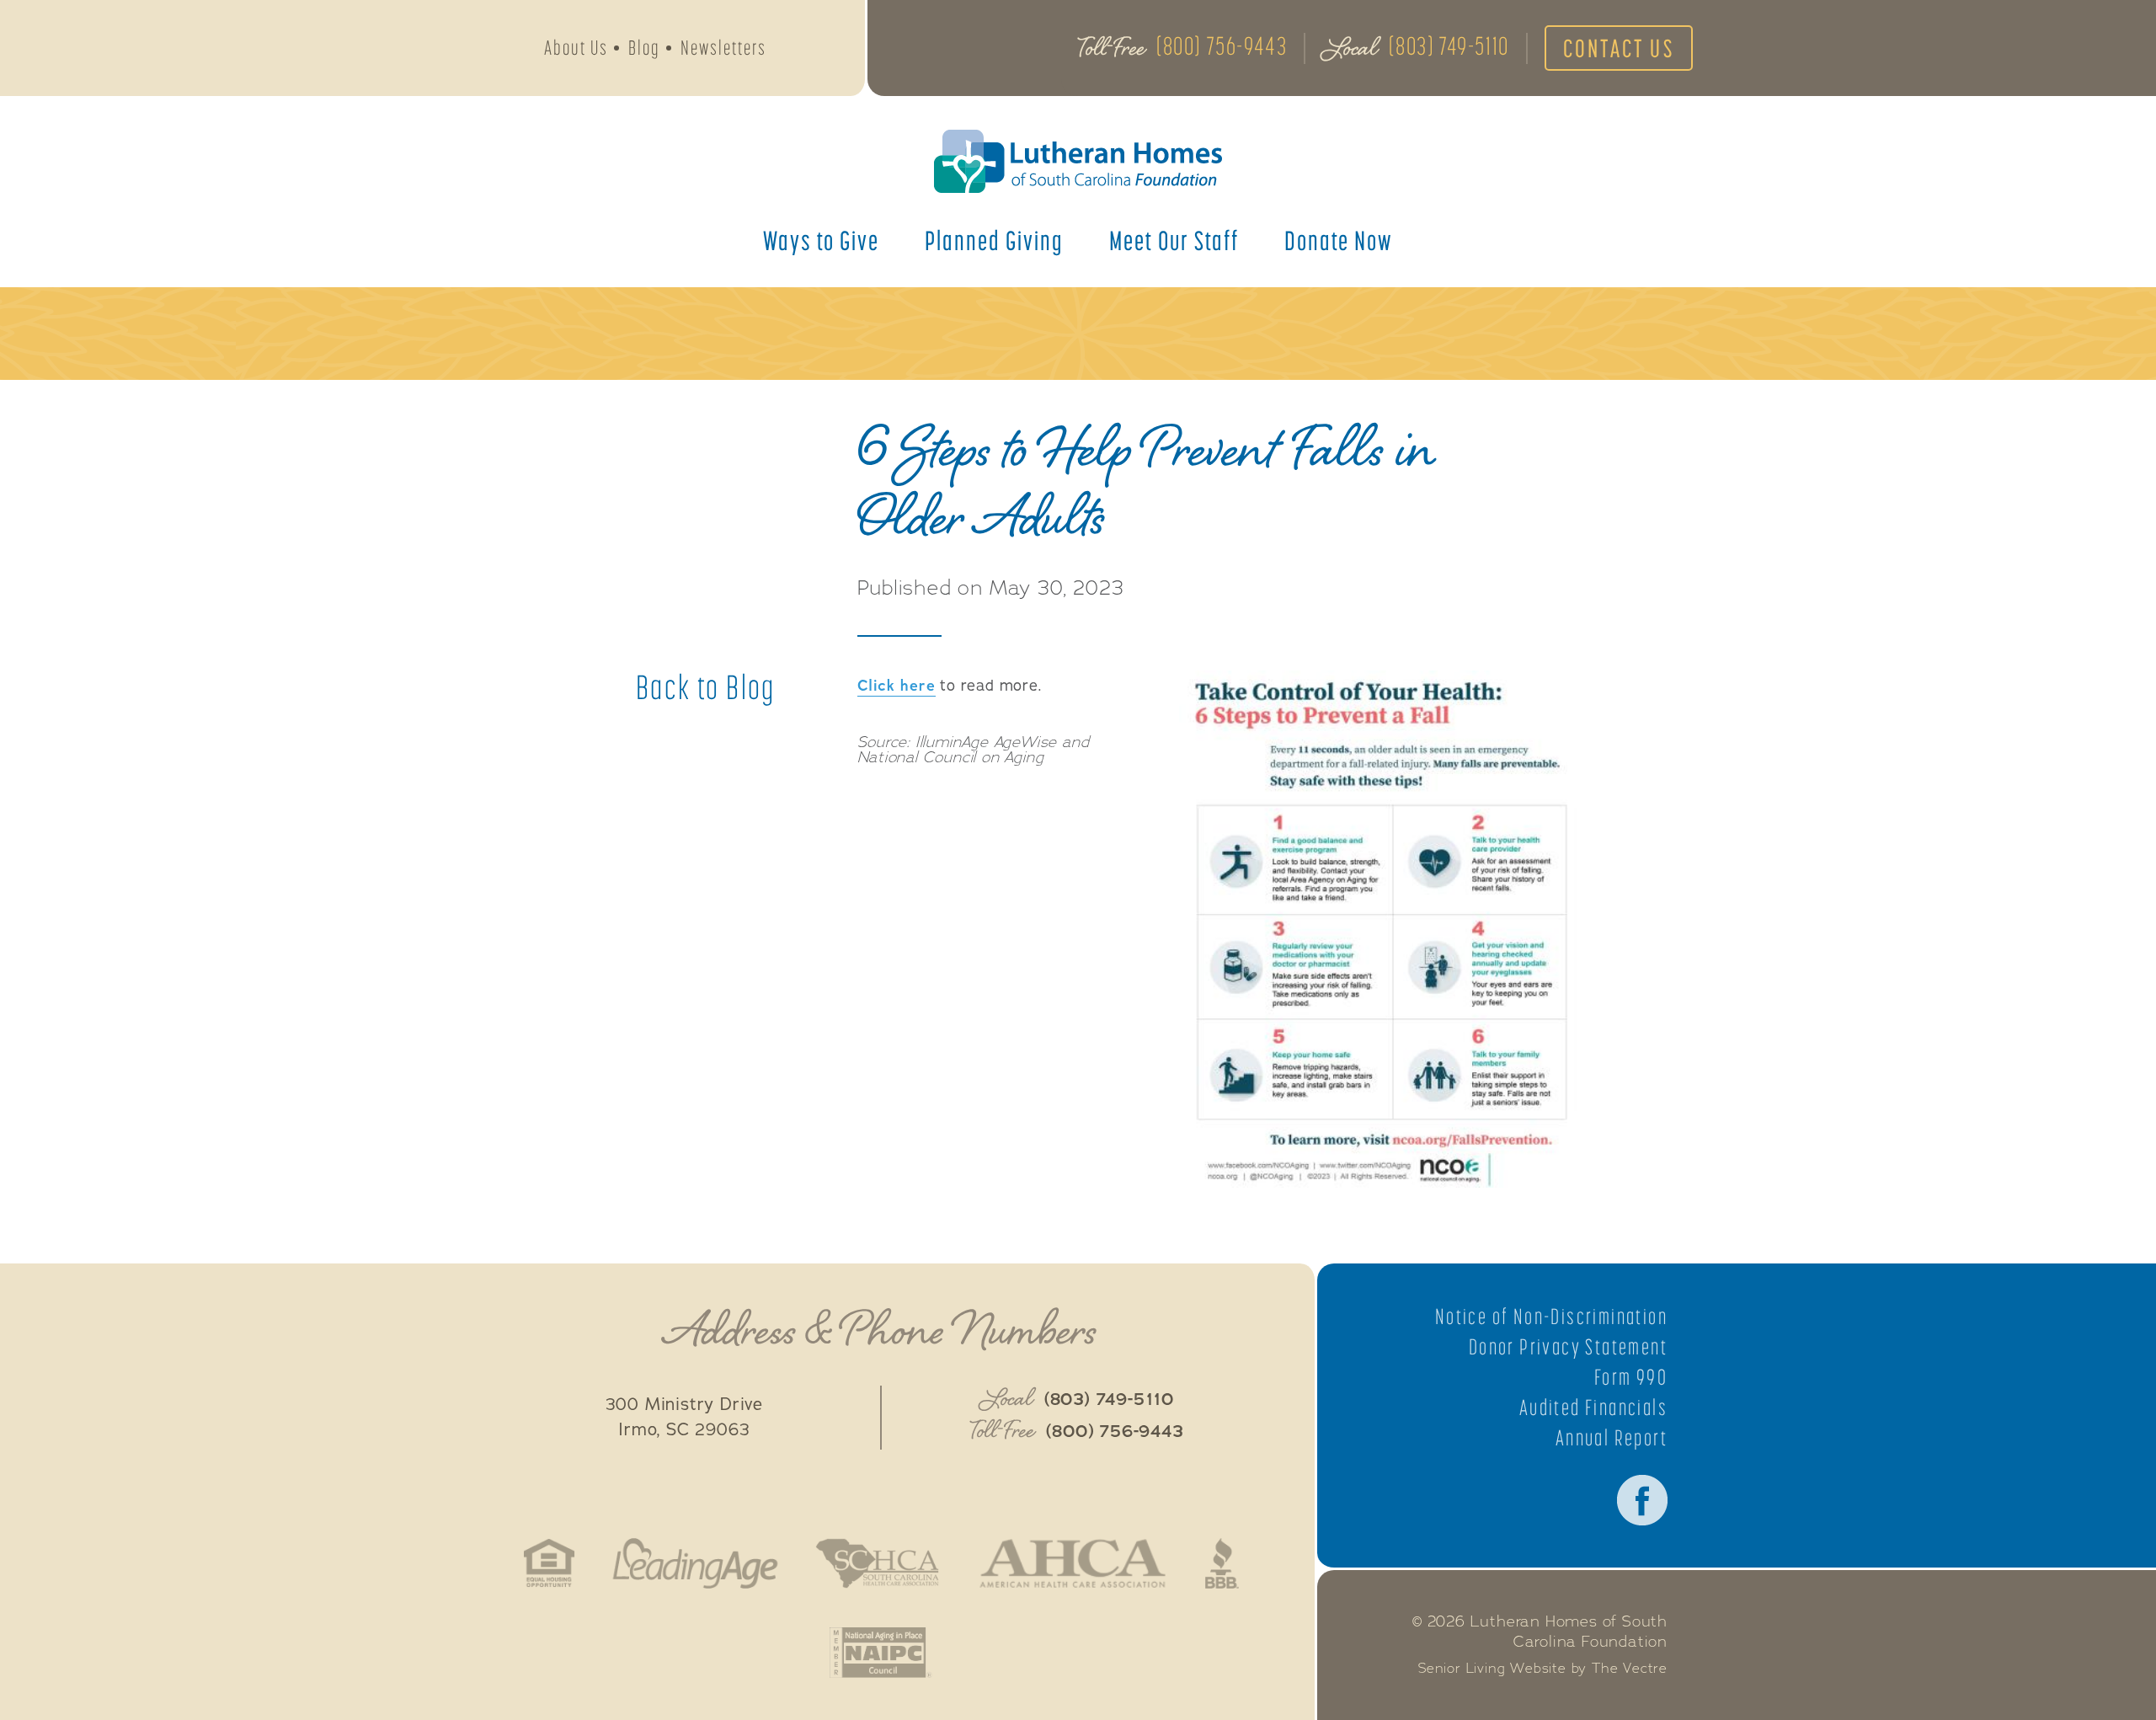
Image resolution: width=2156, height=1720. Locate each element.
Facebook (1642, 1500)
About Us (576, 48)
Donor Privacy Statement (1568, 1347)
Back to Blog (706, 687)
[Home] (1078, 161)
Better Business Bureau (1222, 1563)
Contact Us (1619, 48)
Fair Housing (550, 1563)
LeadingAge (695, 1563)
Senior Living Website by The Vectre (1543, 1669)
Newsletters (723, 48)
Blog (644, 48)
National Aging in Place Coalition (881, 1653)
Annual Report (1612, 1438)
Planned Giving (994, 240)
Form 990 (1631, 1377)
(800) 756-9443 (1222, 45)
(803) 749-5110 (1449, 45)
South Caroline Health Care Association (878, 1563)
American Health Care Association (1073, 1563)
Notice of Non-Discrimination (1551, 1317)
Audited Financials (1593, 1408)
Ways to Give (821, 240)
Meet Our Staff (1174, 240)
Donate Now (1339, 240)
